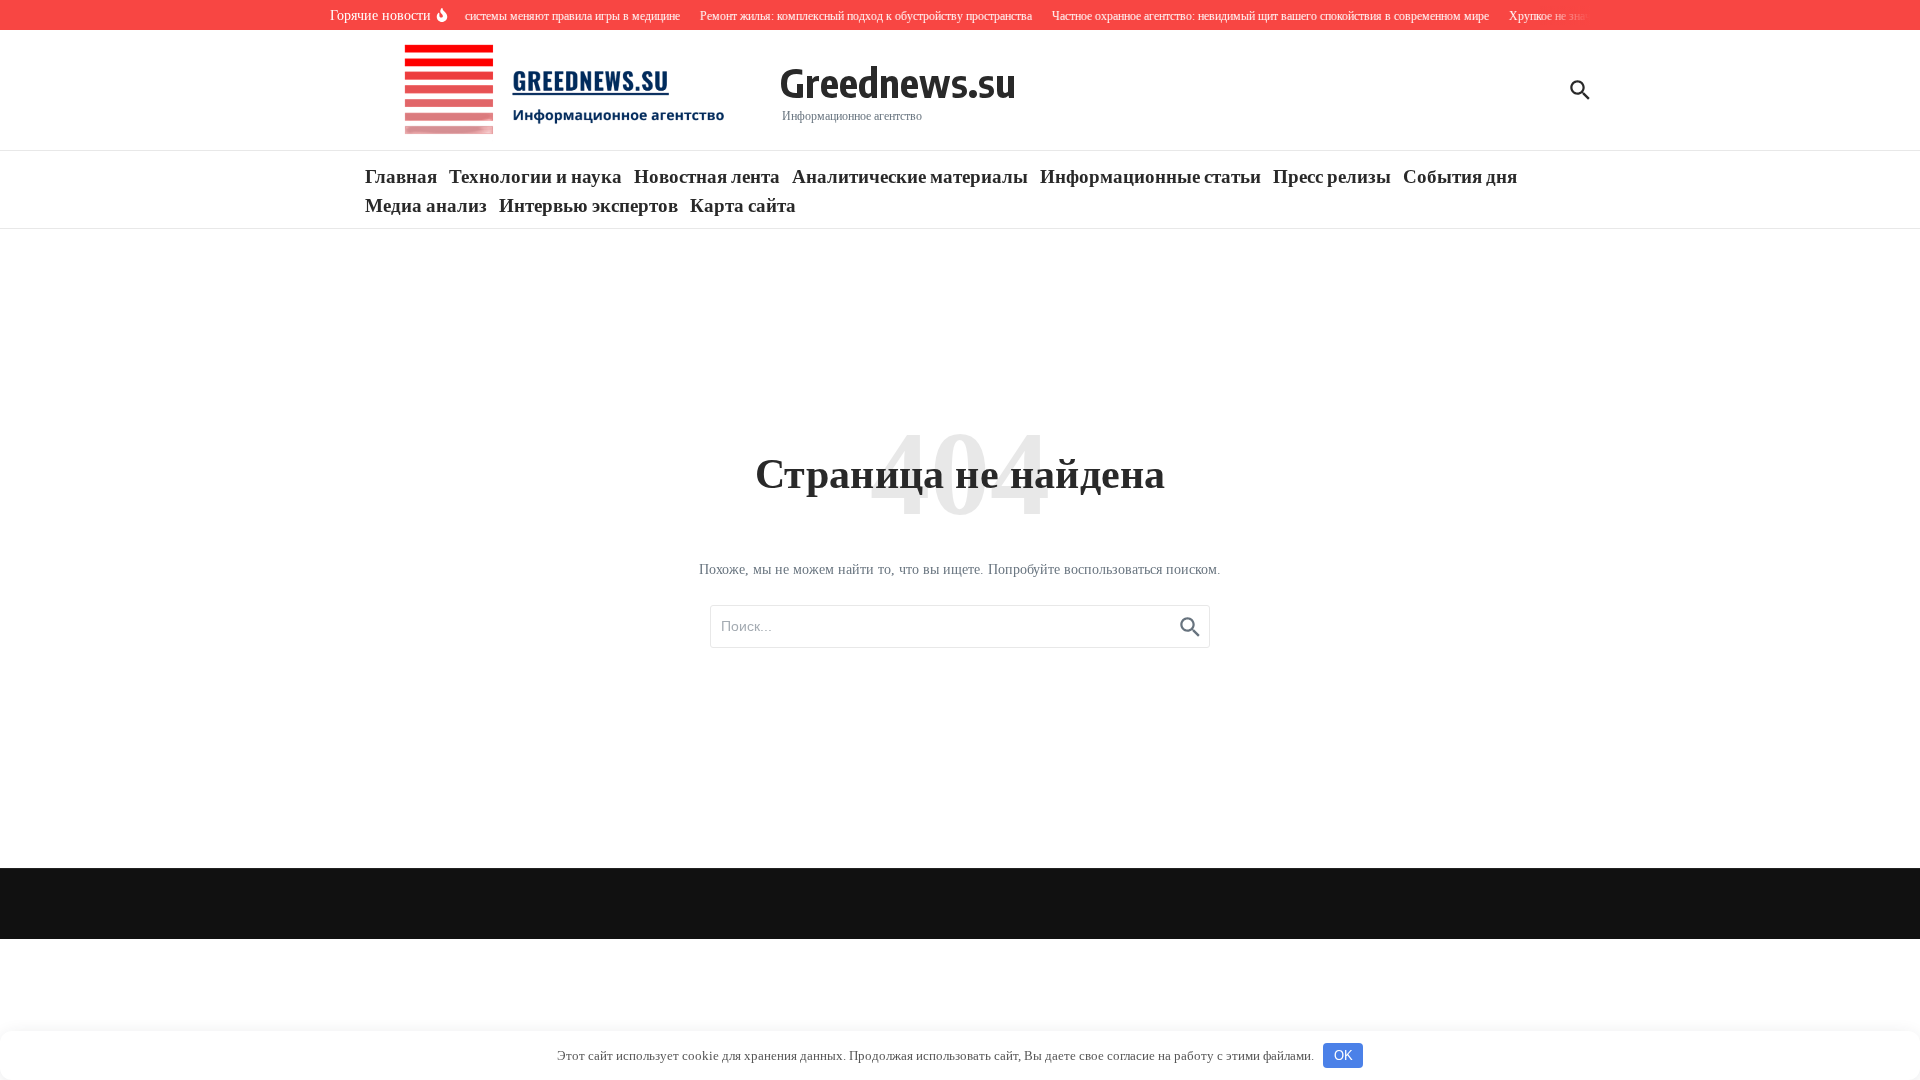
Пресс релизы (1332, 175)
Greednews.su (898, 82)
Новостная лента (707, 175)
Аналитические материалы (910, 175)
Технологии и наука (535, 175)
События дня (1460, 175)
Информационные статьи (1150, 175)
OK (1343, 1055)
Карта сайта (743, 204)
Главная (401, 175)
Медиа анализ (426, 204)
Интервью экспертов (588, 204)
